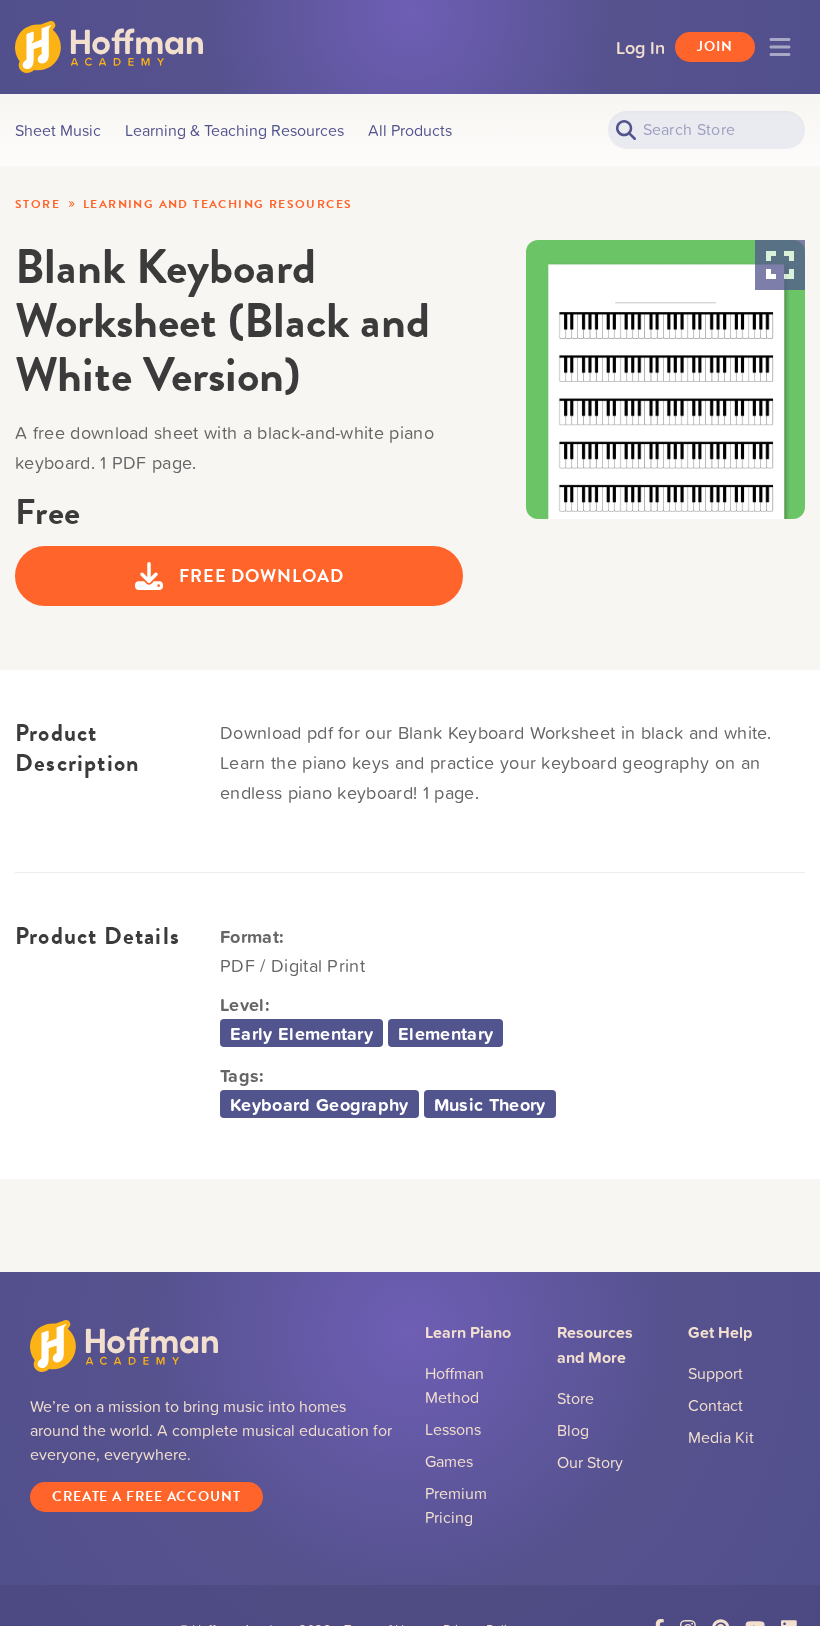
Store (37, 204)
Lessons (453, 1429)
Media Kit (721, 1437)
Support (715, 1373)
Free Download (261, 575)
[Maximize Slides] (780, 265)
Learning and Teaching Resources (217, 204)
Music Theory (490, 1104)
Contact (715, 1405)
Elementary (445, 1033)
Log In (640, 47)
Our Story (590, 1462)
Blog (573, 1430)
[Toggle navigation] (780, 47)
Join (715, 46)
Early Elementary (301, 1033)
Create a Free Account (146, 1496)
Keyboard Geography (319, 1104)
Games (449, 1461)
